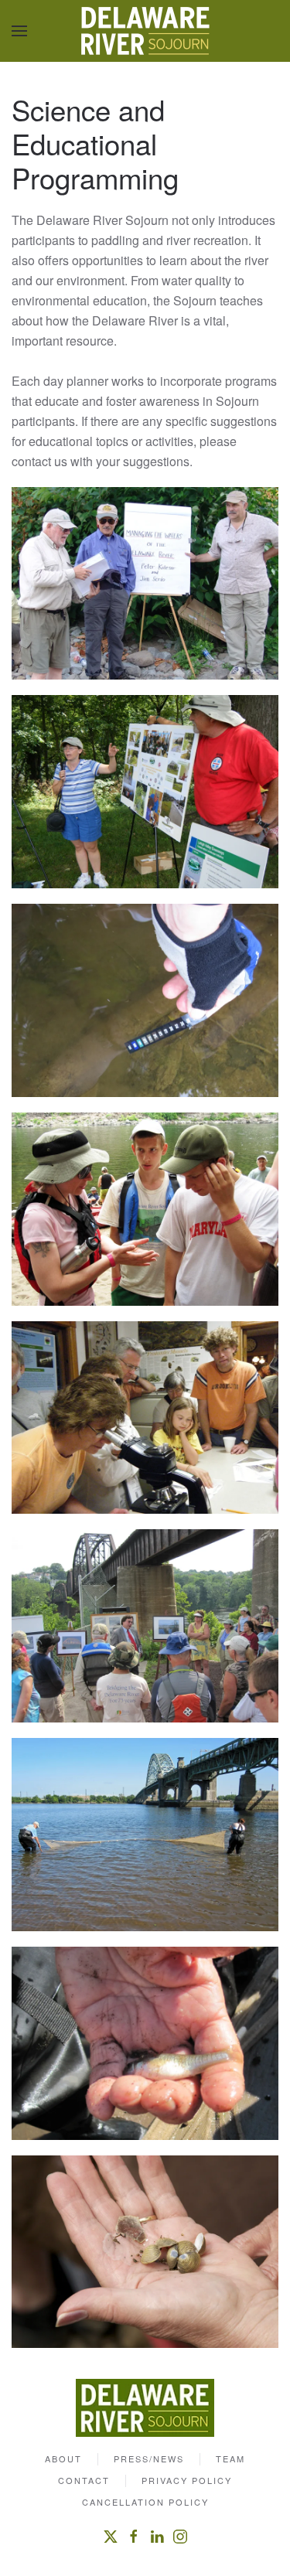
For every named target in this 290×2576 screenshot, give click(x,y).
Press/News (149, 2458)
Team (230, 2458)
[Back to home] (145, 31)
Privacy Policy (187, 2480)
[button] (19, 31)
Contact (84, 2480)
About (63, 2458)
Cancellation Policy (145, 2502)
